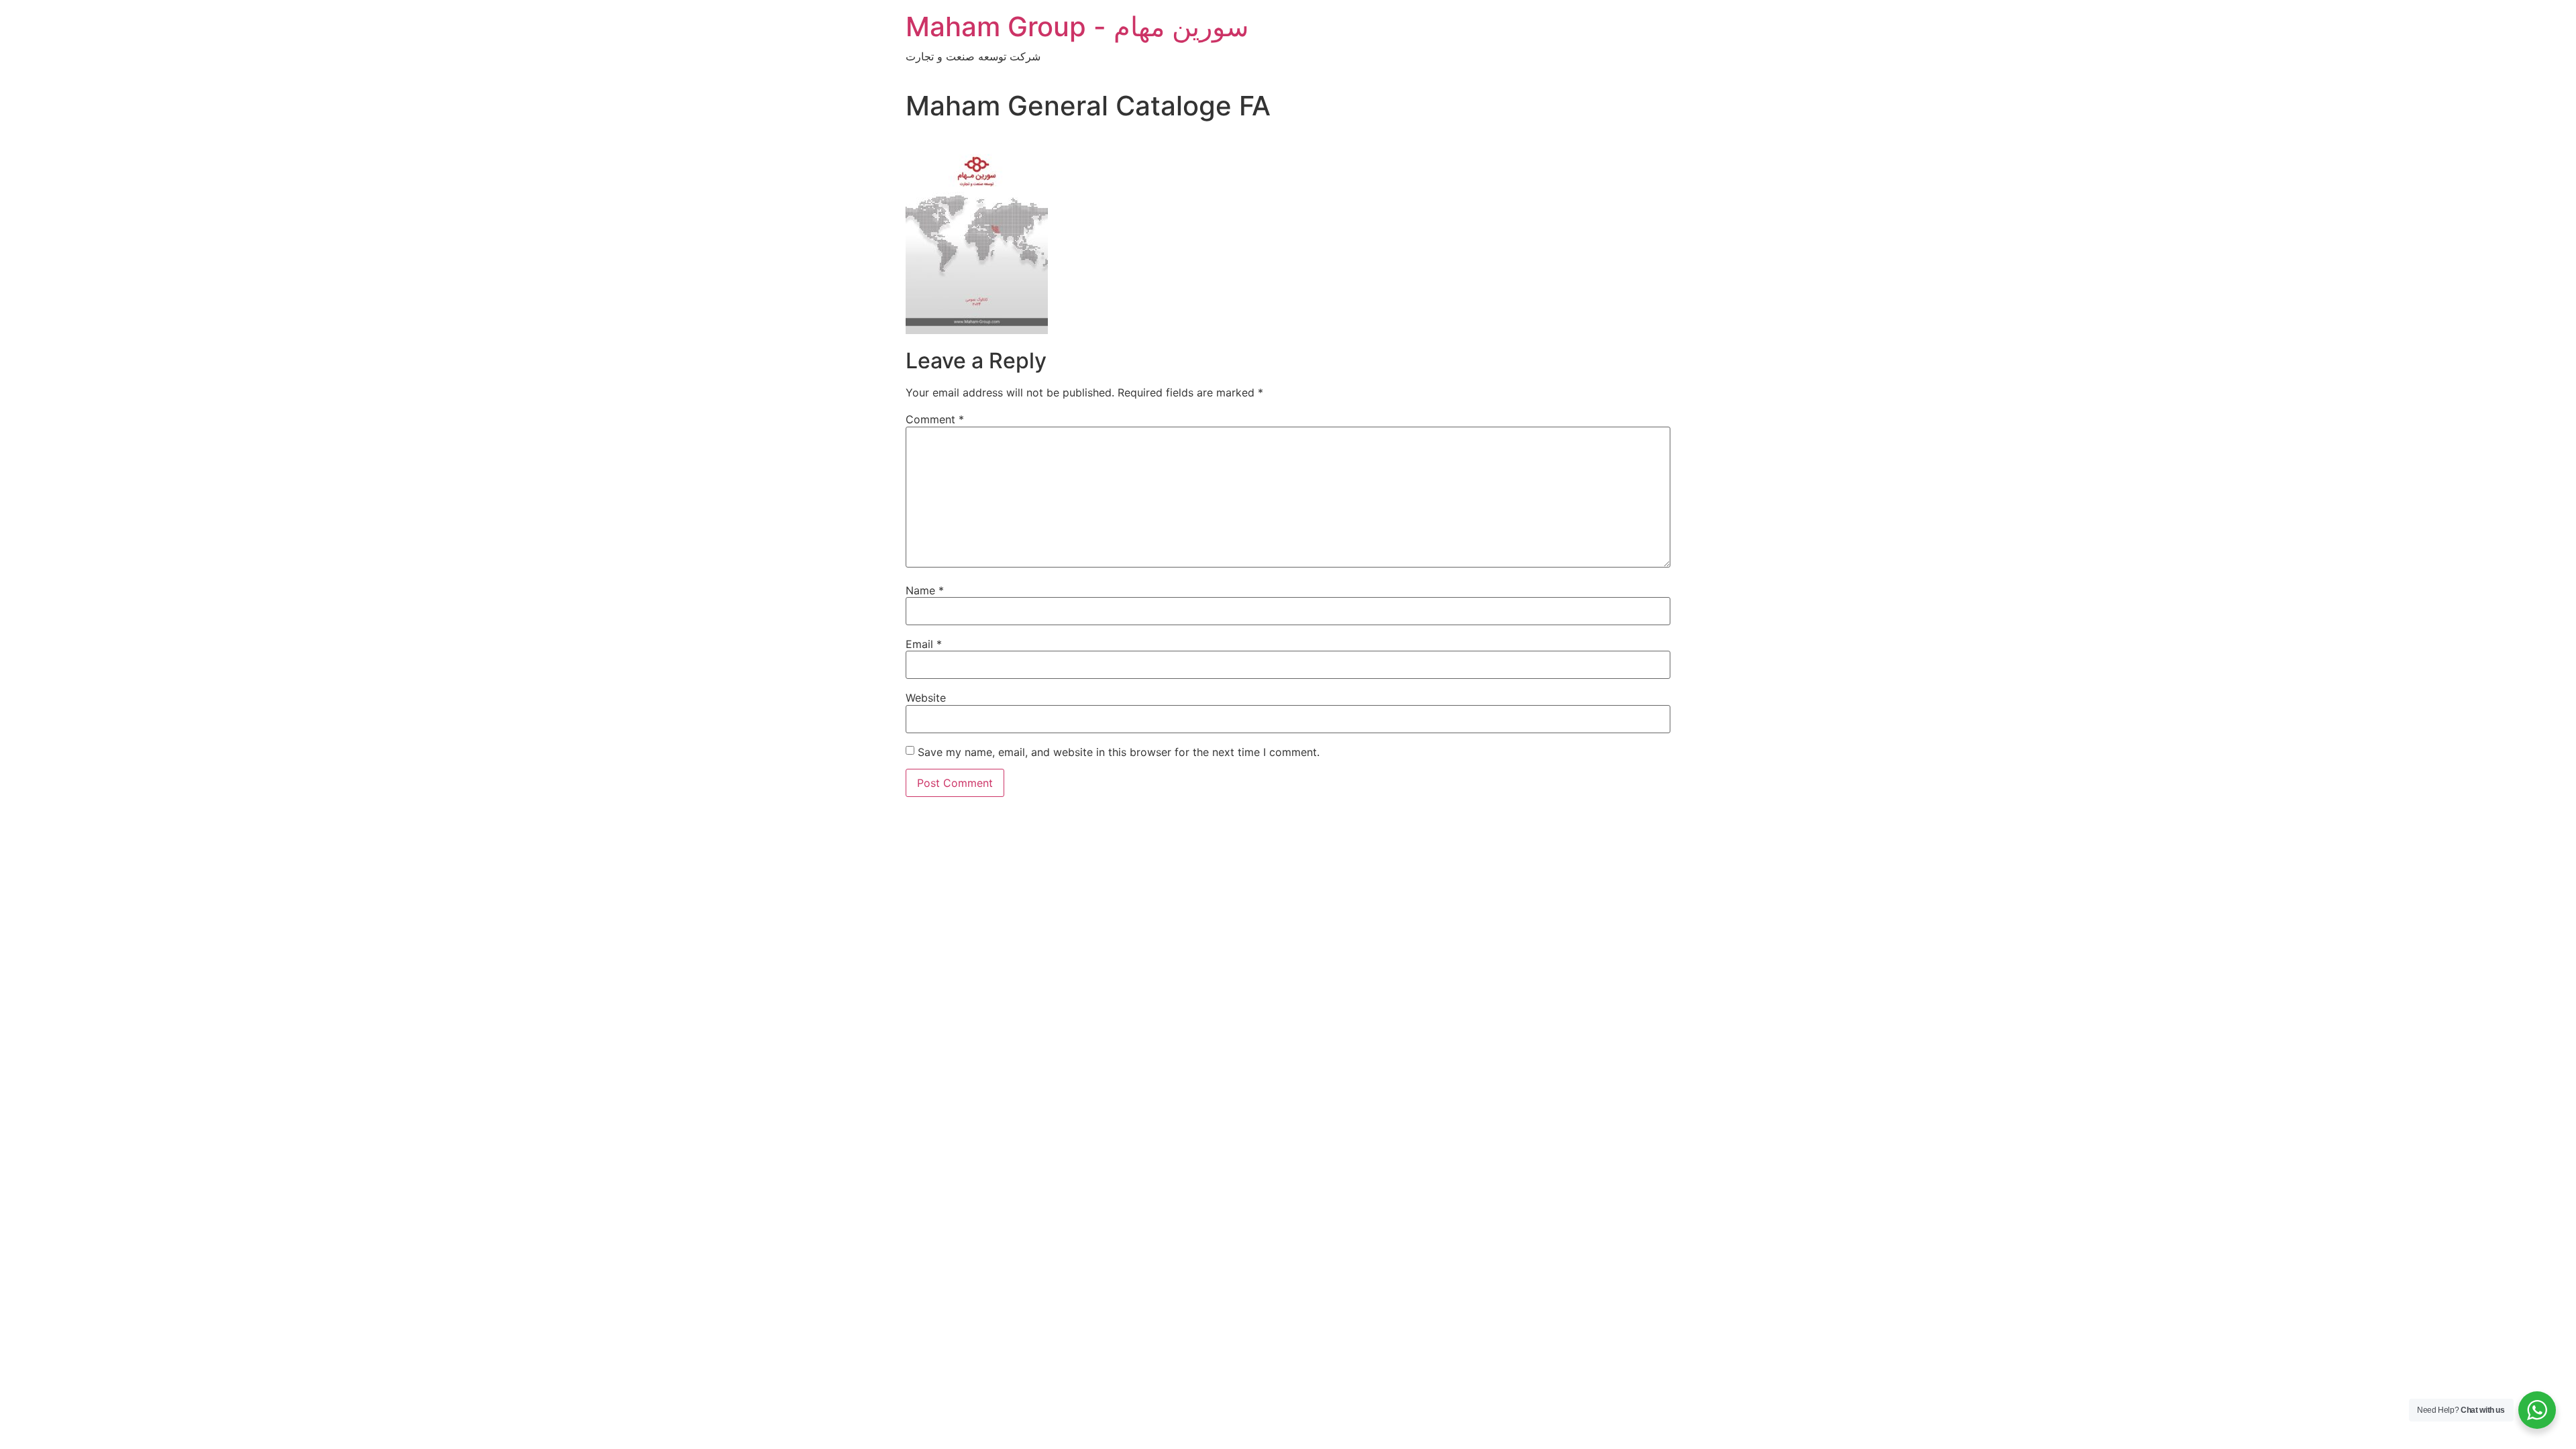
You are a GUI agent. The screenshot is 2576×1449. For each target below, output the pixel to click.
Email (924, 644)
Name (925, 590)
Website (926, 698)
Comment (935, 419)
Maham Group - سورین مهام (1077, 26)
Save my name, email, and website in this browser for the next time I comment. (1119, 752)
